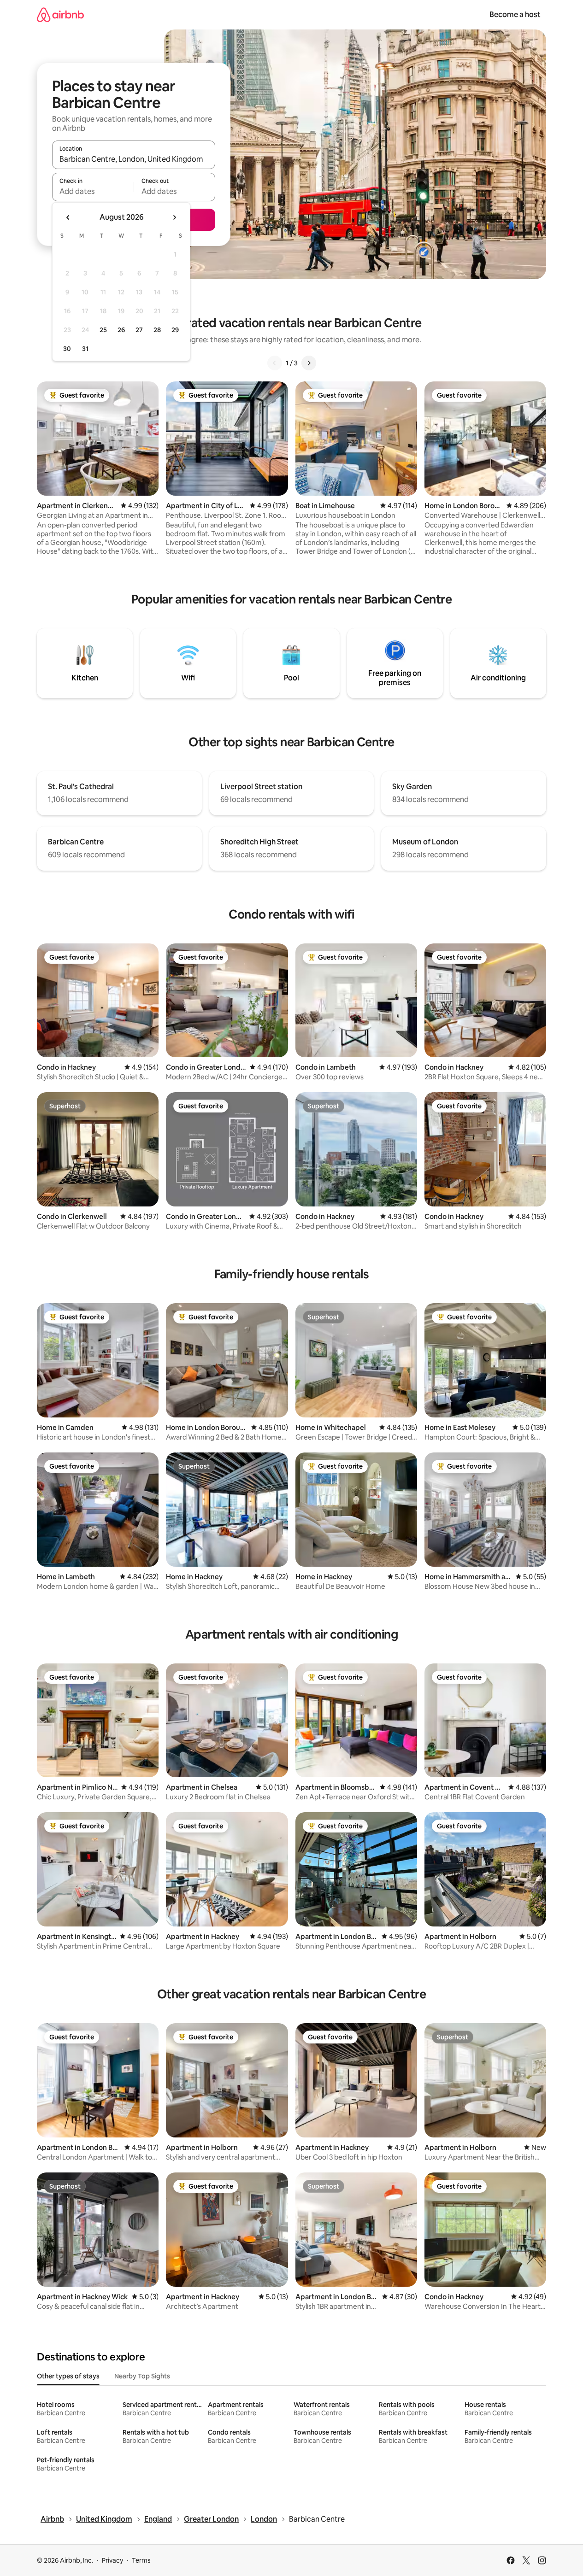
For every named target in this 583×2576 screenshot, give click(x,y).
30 (67, 349)
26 (121, 330)
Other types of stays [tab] (68, 2376)
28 (157, 330)
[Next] (309, 363)
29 (175, 330)
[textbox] (93, 191)
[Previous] (275, 363)
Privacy (112, 2560)
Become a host (515, 15)
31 (85, 349)
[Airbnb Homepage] (60, 15)
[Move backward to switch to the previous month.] (68, 217)
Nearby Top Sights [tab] (142, 2376)
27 (139, 330)
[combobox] (134, 159)
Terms (141, 2560)
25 (103, 330)
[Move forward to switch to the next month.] (174, 217)
